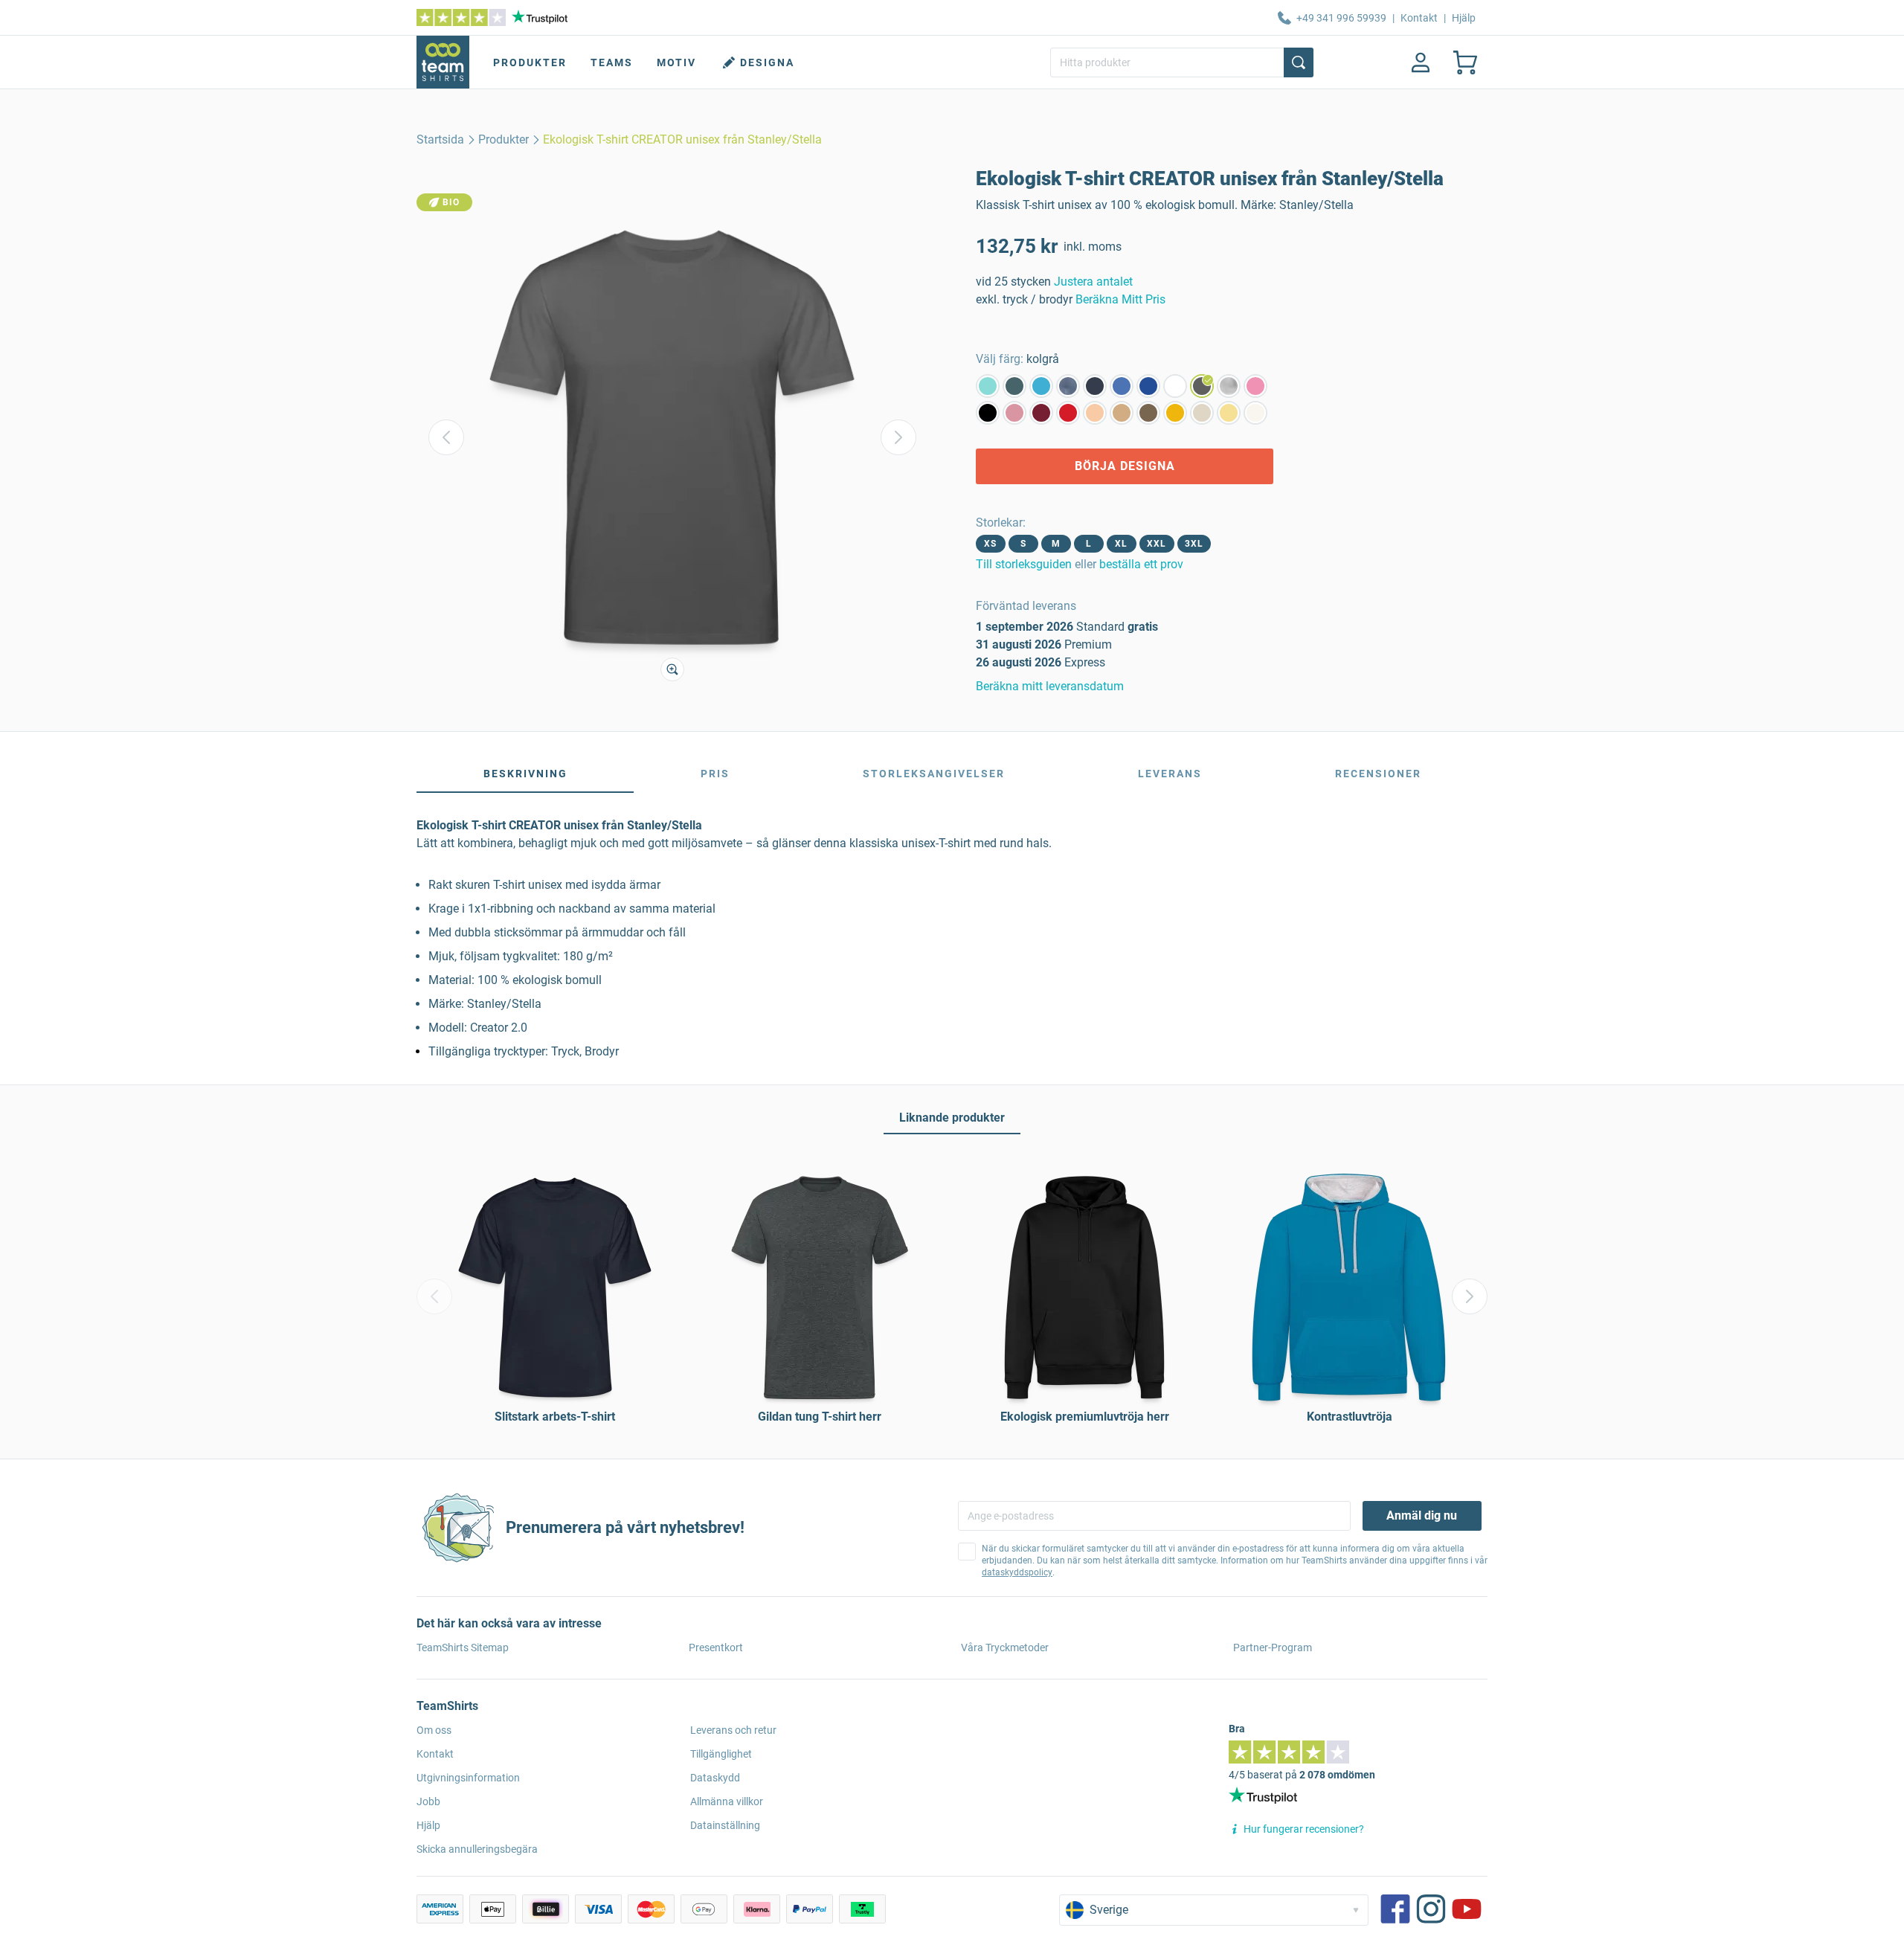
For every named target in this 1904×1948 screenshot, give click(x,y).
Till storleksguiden (1024, 564)
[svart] (988, 413)
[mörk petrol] (1014, 386)
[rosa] (1255, 386)
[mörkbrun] (1148, 413)
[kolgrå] (1202, 386)
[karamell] (1122, 413)
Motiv (676, 62)
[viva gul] (1229, 413)
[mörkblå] (1148, 386)
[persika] (1095, 413)
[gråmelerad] (1229, 386)
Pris (715, 774)
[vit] (1175, 386)
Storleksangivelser (934, 774)
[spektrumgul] (1175, 413)
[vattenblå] (1041, 386)
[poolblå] (988, 386)
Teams (612, 62)
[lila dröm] (1014, 413)
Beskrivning (525, 774)
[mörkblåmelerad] (1068, 386)
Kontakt (1419, 18)
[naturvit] (1255, 413)
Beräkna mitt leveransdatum (1050, 686)
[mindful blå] (1122, 386)
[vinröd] (1041, 413)
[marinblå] (1095, 386)
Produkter (530, 62)
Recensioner (1378, 774)
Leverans (1170, 774)
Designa (767, 62)
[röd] (1068, 413)
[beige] (1202, 413)
